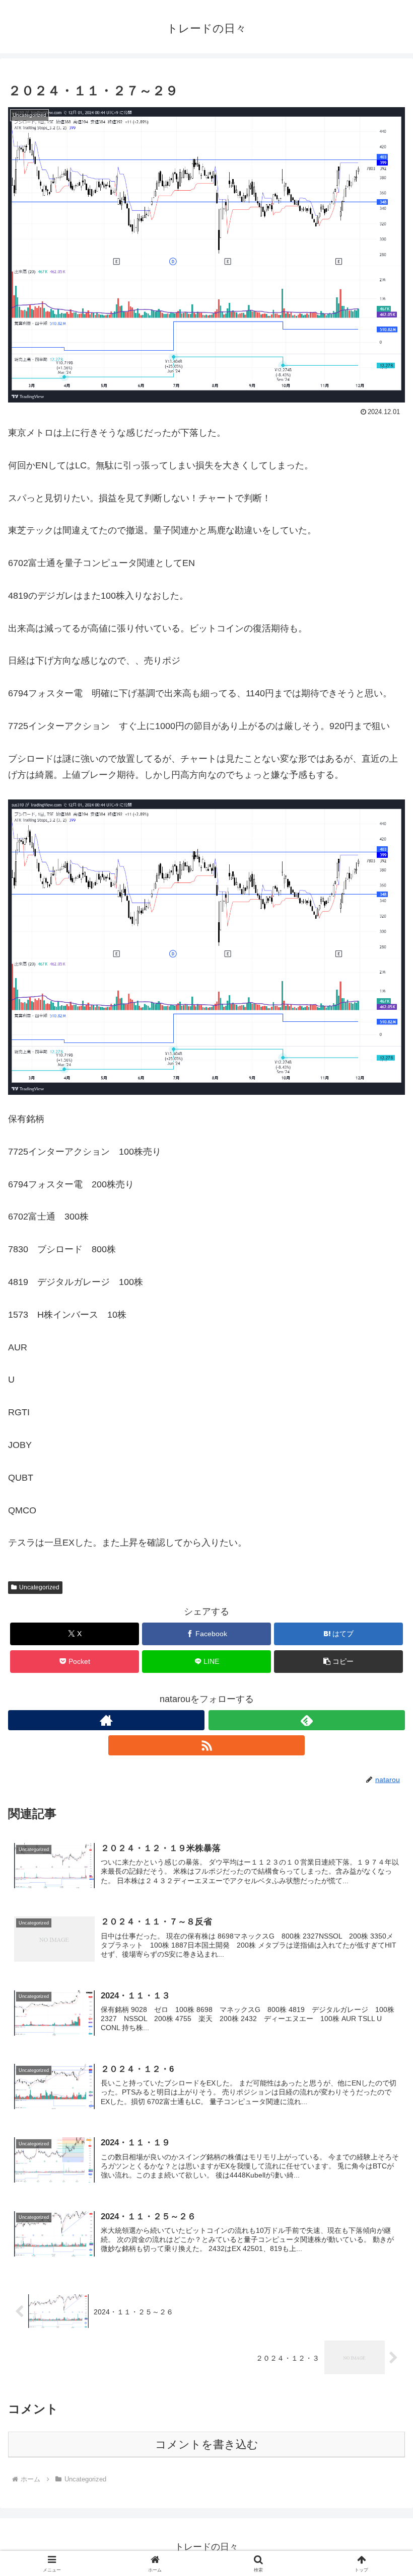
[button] (338, 1662)
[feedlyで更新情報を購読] (307, 1720)
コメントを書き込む (207, 2444)
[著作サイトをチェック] (106, 1720)
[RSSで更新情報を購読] (206, 1745)
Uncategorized (39, 1587)
